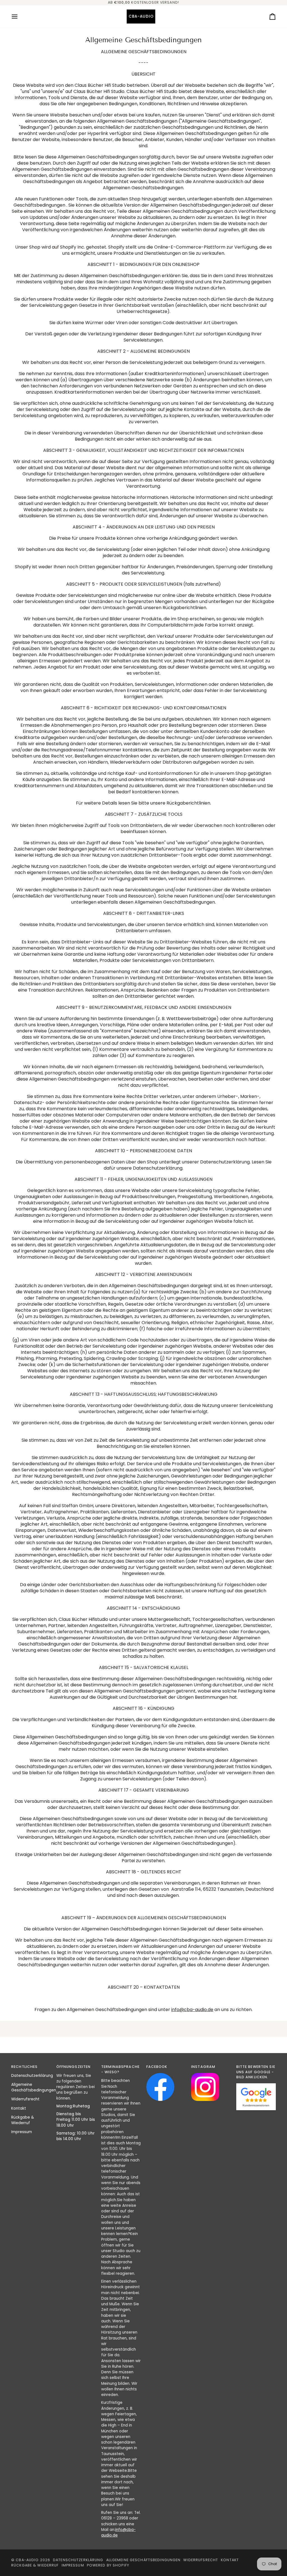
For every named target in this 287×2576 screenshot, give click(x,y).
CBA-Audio (27, 2560)
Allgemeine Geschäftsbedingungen (34, 2087)
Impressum (22, 2132)
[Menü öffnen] (20, 17)
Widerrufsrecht (25, 2099)
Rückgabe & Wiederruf (23, 2120)
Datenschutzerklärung (32, 2076)
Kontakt (19, 2108)
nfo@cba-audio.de (193, 2010)
